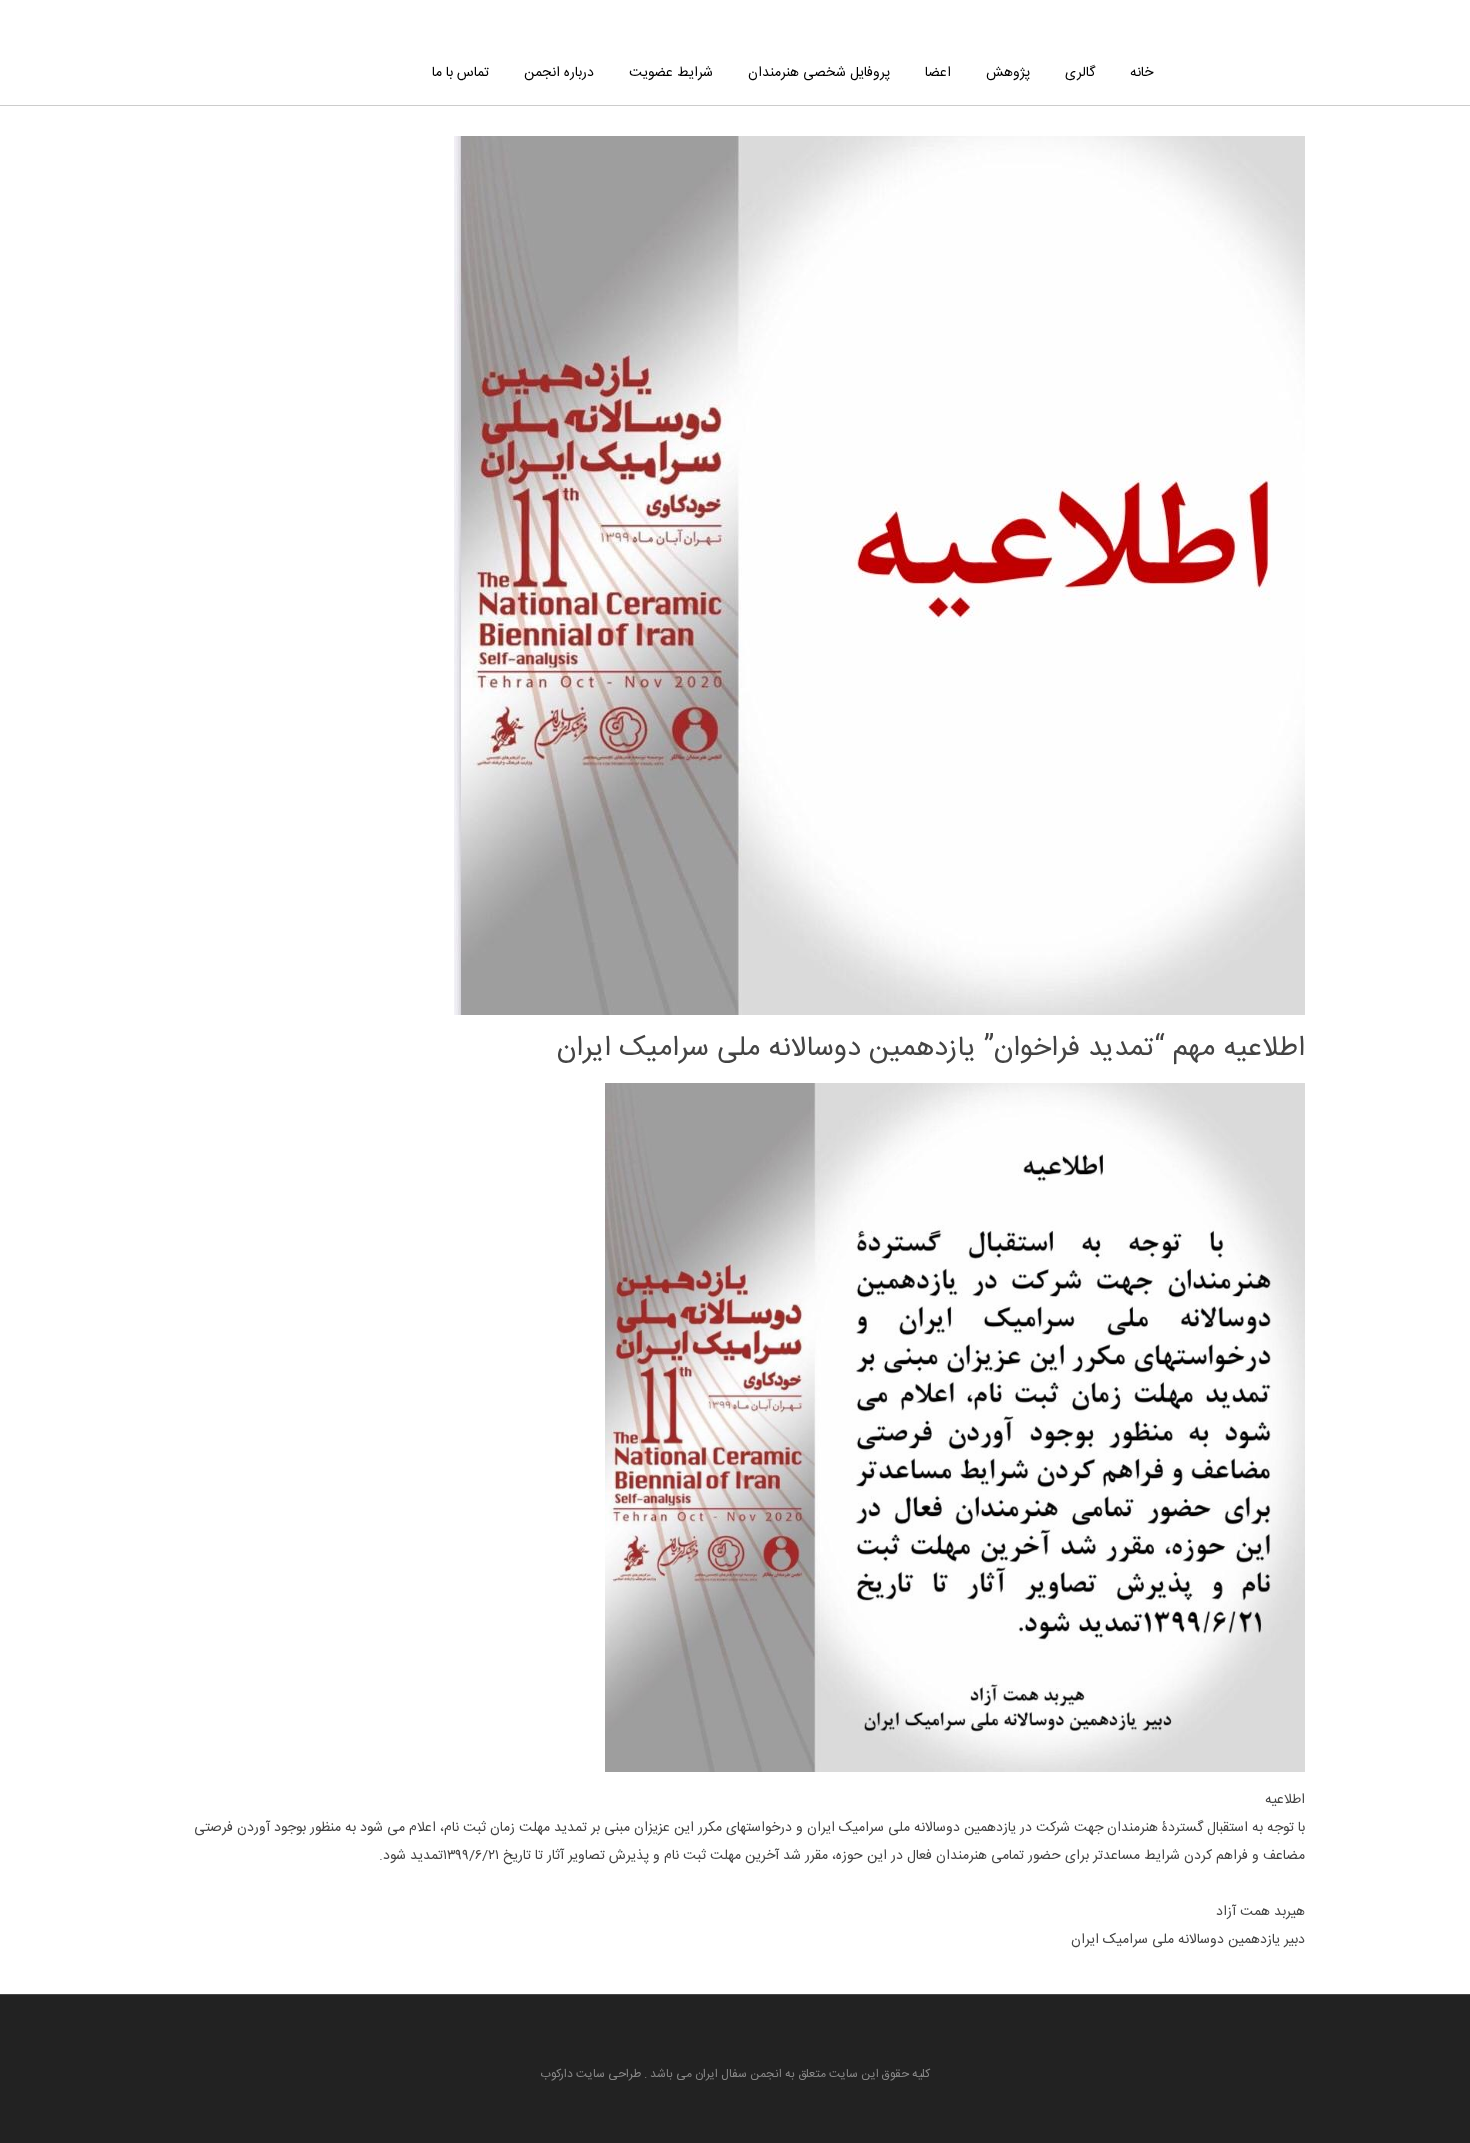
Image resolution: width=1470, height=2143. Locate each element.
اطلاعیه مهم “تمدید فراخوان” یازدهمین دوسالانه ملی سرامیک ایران (931, 1049)
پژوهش (1008, 73)
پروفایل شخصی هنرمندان (819, 73)
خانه (1141, 73)
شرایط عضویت (671, 73)
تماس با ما (460, 73)
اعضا (938, 73)
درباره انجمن (559, 73)
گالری (1080, 73)
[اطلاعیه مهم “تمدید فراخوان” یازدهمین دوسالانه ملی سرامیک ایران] (879, 1001)
